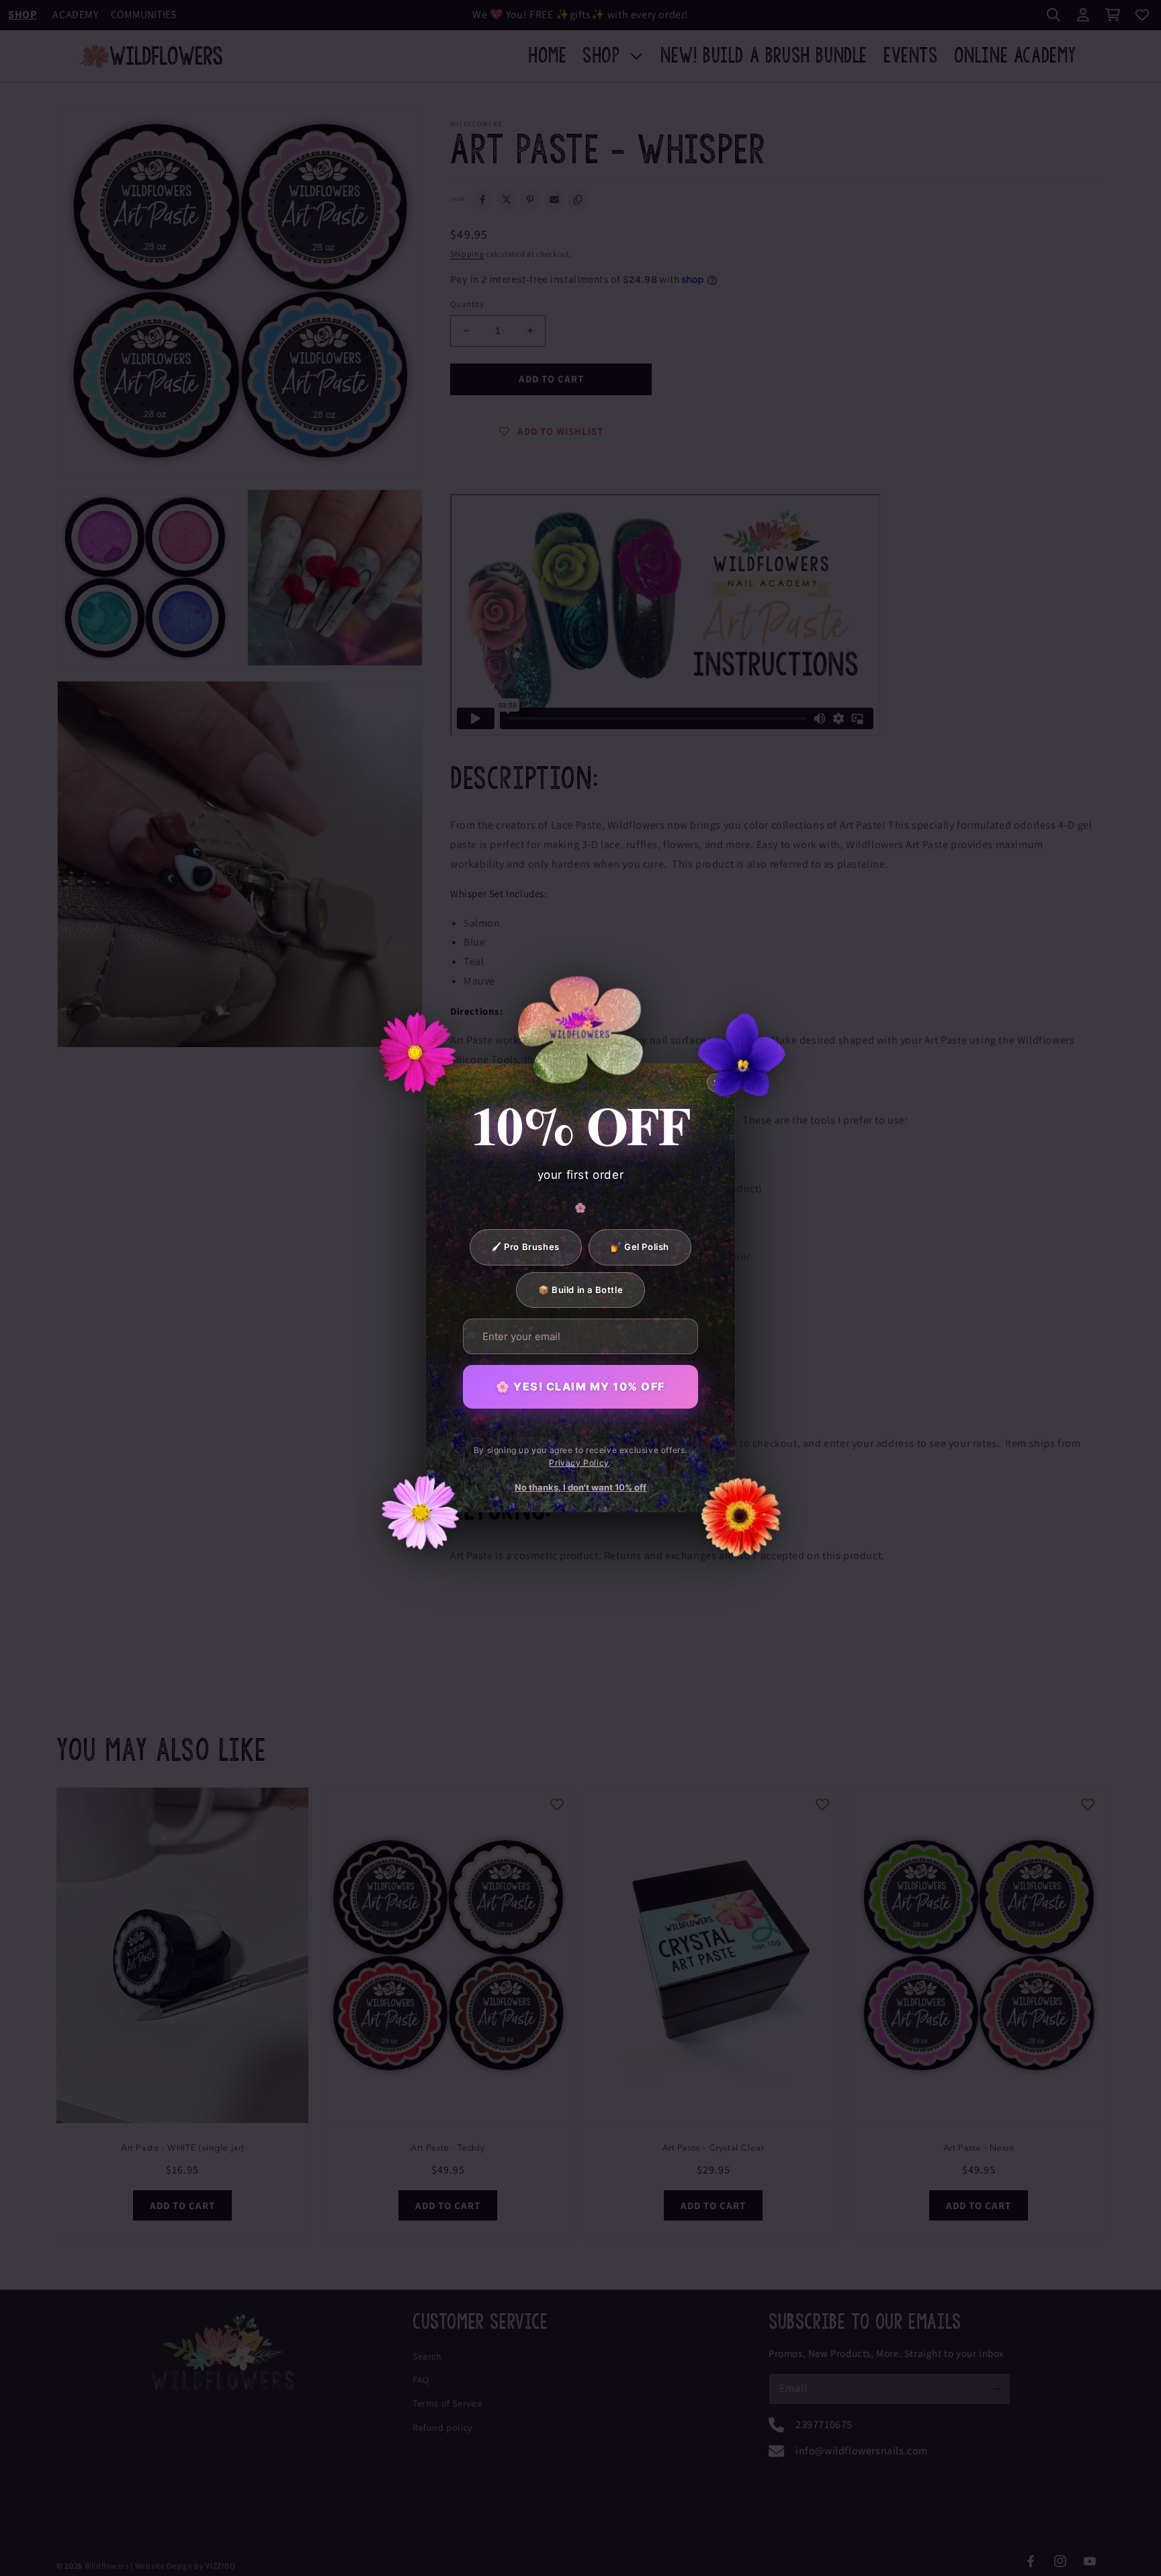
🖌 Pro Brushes (526, 1247)
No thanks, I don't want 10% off (580, 1487)
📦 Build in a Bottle (580, 1290)
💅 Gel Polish (640, 1247)
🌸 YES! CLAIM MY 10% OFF (580, 1386)
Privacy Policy (579, 1463)
